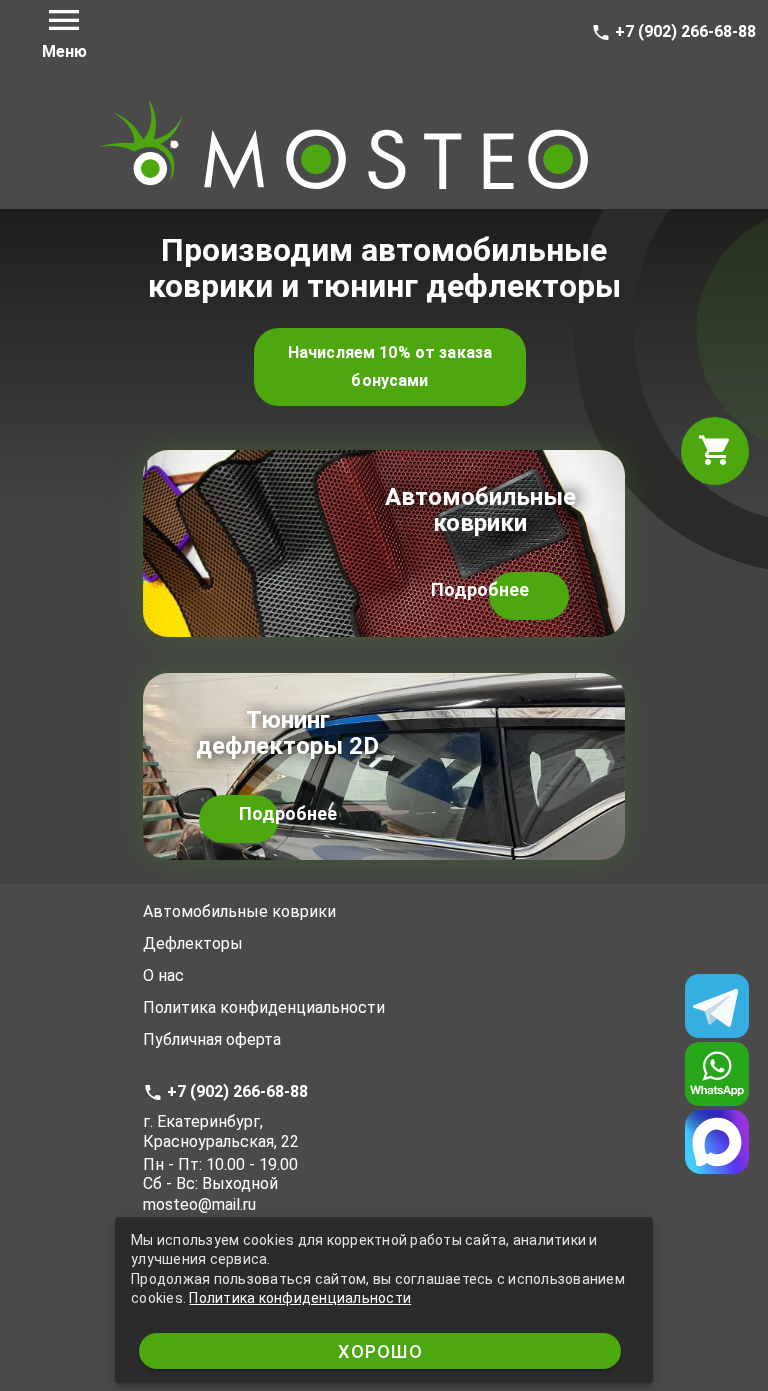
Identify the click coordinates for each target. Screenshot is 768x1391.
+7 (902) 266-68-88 (683, 31)
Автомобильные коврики (239, 911)
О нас (163, 975)
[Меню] (64, 20)
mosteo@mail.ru (199, 1204)
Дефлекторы (193, 943)
